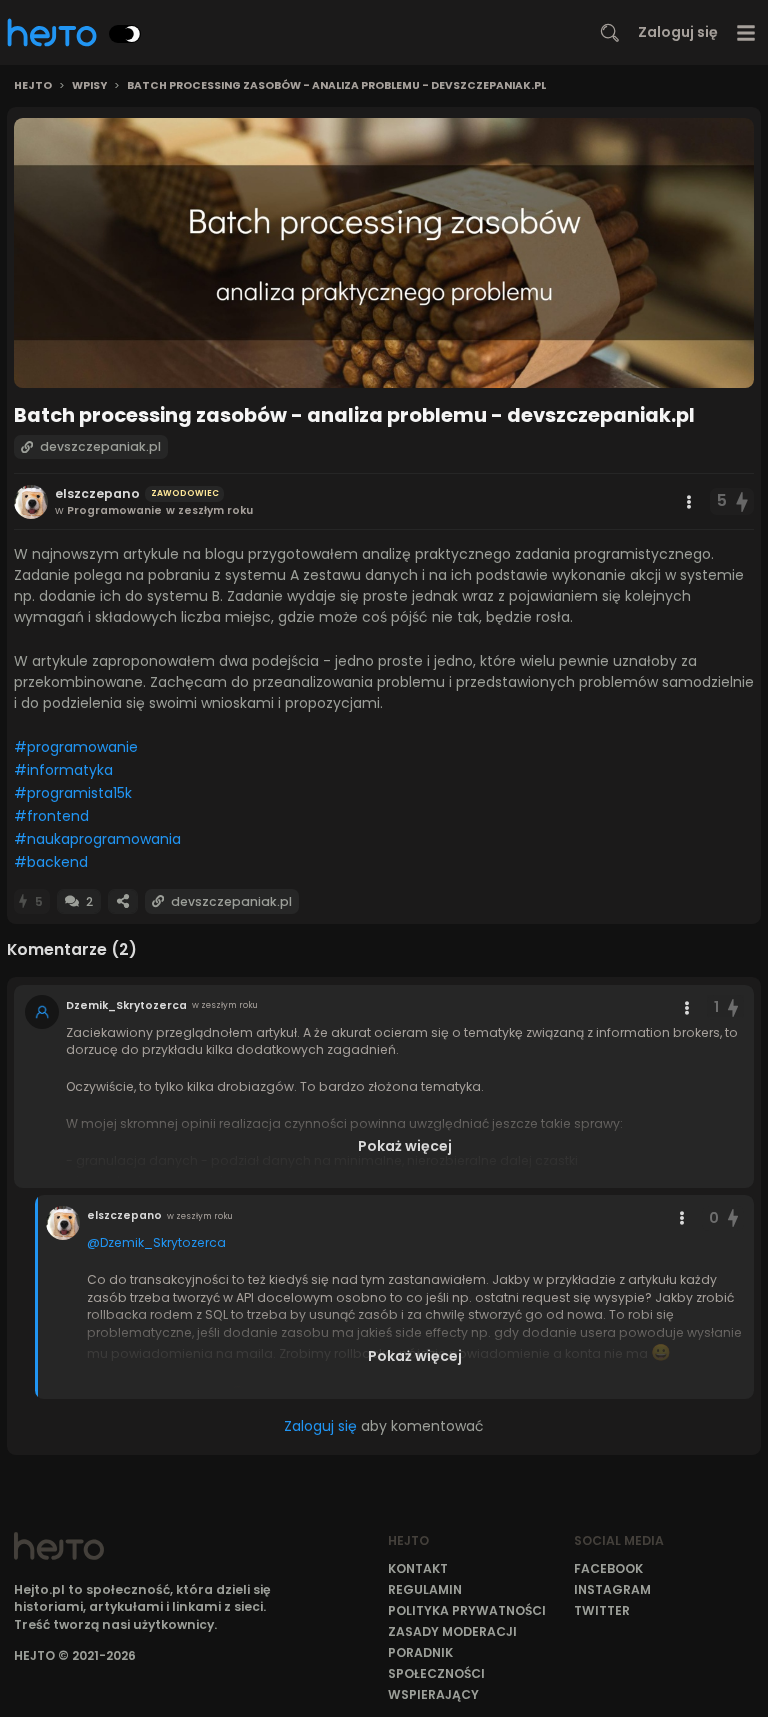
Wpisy (89, 86)
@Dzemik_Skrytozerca (156, 1242)
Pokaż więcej (405, 1146)
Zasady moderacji (452, 1631)
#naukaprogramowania (97, 839)
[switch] (125, 34)
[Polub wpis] (743, 501)
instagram (612, 1589)
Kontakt (418, 1568)
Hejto (33, 86)
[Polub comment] (733, 1007)
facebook (608, 1568)
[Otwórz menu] (746, 32)
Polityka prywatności (467, 1610)
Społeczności (436, 1673)
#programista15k (73, 793)
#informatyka (63, 770)
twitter (602, 1610)
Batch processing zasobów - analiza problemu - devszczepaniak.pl (336, 86)
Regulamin (425, 1589)
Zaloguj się (678, 32)
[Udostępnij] (123, 901)
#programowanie (76, 747)
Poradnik (420, 1652)
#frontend (51, 816)
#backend (51, 862)
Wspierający (433, 1694)
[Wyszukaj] (610, 33)
